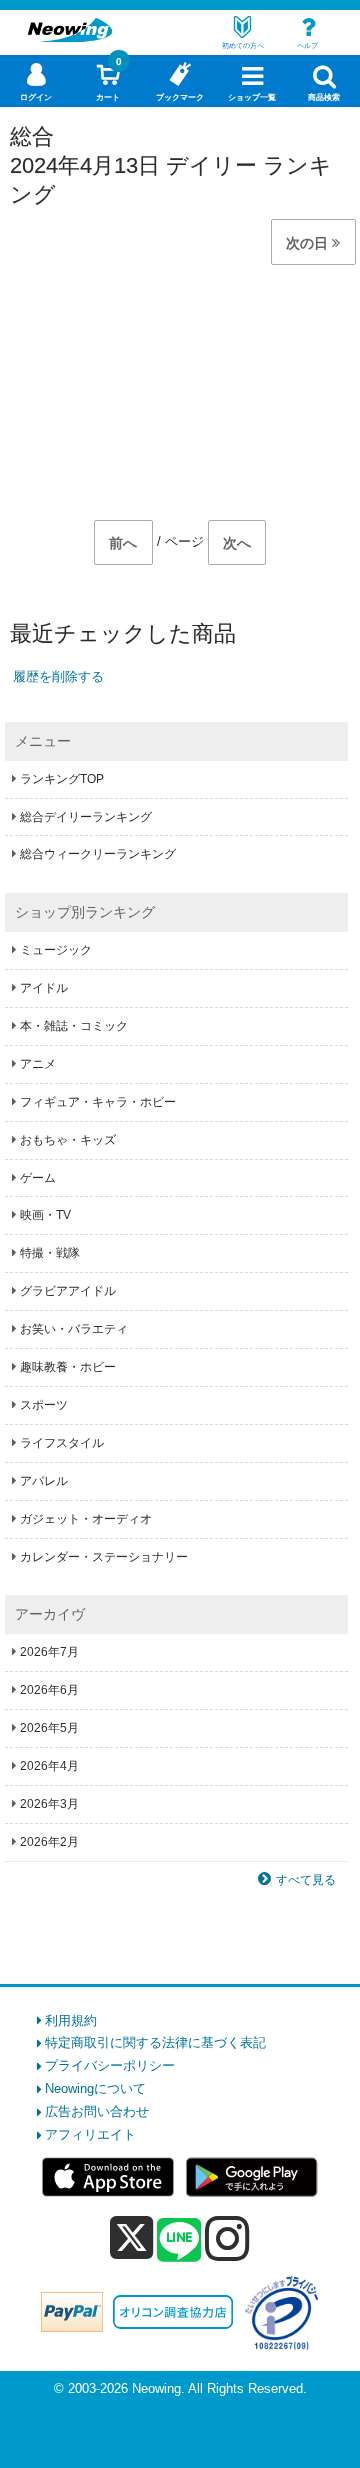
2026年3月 (49, 1804)
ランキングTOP (62, 779)
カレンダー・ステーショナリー (104, 1557)
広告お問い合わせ (97, 2111)
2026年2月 (49, 1842)
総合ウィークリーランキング (98, 854)
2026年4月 (49, 1766)
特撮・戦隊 (50, 1253)
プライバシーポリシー (110, 2065)
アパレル (44, 1481)
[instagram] (227, 2238)
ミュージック (56, 950)
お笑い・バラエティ (74, 1329)
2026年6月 (49, 1690)
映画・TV (45, 1215)
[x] (131, 2238)
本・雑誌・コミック (74, 1026)
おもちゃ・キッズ (68, 1140)
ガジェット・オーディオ (86, 1519)
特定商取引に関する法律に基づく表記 (155, 2042)
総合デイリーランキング (86, 817)
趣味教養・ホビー (68, 1367)
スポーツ (44, 1405)
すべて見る (306, 1880)
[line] (179, 2241)
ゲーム (38, 1178)
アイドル (44, 988)
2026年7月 (49, 1652)
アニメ (38, 1064)
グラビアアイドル (68, 1291)
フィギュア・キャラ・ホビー (98, 1102)
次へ (237, 543)
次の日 (309, 243)
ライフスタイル (62, 1443)
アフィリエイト (90, 2134)
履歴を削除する (58, 676)
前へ (123, 543)
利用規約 (71, 2020)
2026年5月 (49, 1728)
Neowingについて (95, 2088)
